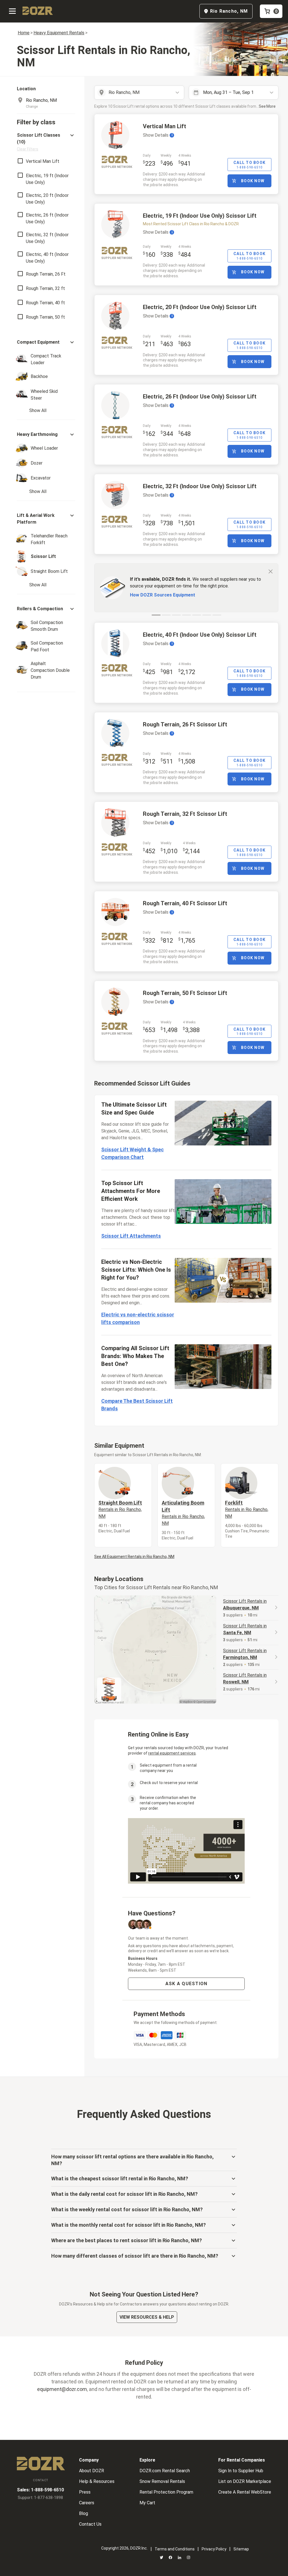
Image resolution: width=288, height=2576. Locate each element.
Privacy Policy (214, 2549)
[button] (46, 142)
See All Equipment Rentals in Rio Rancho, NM (134, 1557)
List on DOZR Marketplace (245, 2481)
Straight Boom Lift (120, 1509)
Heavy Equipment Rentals (59, 33)
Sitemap (241, 2549)
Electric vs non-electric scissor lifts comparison (138, 1318)
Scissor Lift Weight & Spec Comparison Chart (132, 1153)
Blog (84, 2513)
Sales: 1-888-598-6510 (40, 2490)
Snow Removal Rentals (162, 2481)
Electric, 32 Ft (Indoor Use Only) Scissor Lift (200, 486)
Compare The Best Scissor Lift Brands (137, 1405)
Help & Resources (97, 2481)
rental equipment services (172, 1753)
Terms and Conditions (175, 2549)
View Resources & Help (147, 2317)
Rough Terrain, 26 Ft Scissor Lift (185, 724)
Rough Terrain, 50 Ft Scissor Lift (185, 993)
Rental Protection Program (166, 2492)
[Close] (271, 571)
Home (24, 33)
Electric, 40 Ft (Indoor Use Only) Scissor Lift (200, 635)
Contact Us (90, 2524)
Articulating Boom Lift (183, 1513)
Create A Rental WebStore (245, 2492)
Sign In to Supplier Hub (241, 2471)
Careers (87, 2503)
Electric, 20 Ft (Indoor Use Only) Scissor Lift (200, 307)
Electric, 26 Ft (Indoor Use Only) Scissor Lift (200, 397)
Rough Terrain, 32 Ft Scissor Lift (185, 814)
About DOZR (92, 2471)
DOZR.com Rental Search (165, 2471)
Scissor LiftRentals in (245, 1605)
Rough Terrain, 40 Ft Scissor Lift (185, 903)
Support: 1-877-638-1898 (40, 2498)
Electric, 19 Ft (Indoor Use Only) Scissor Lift (200, 216)
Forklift (247, 1509)
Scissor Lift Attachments (131, 1236)
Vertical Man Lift (165, 126)
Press (85, 2492)
